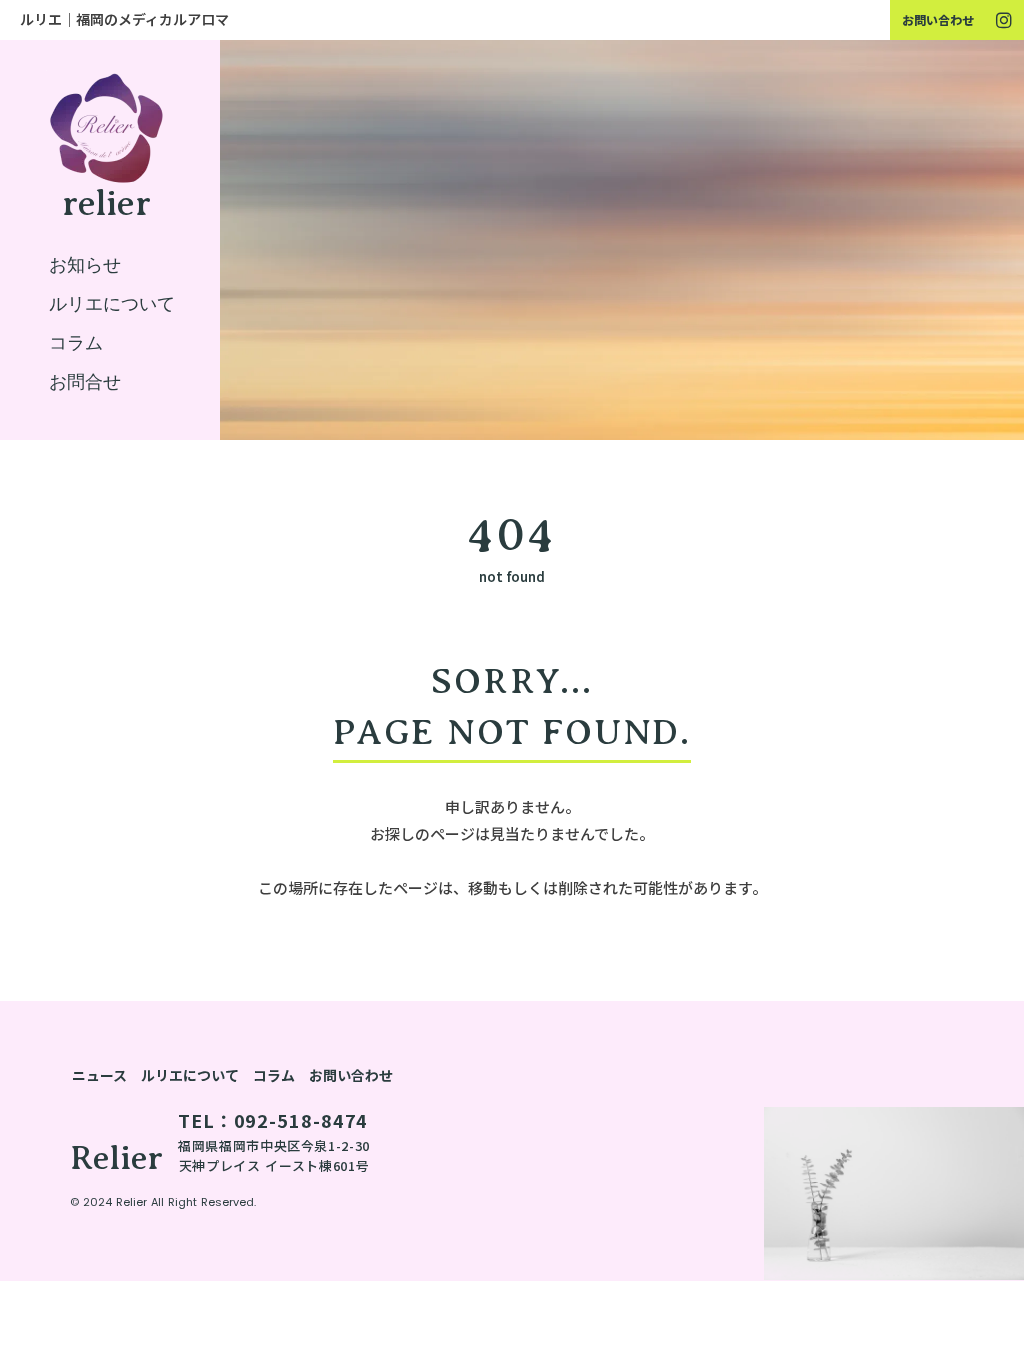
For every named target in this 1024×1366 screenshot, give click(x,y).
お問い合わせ (938, 19)
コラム (274, 1075)
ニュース (99, 1075)
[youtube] (1004, 20)
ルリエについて (190, 1075)
